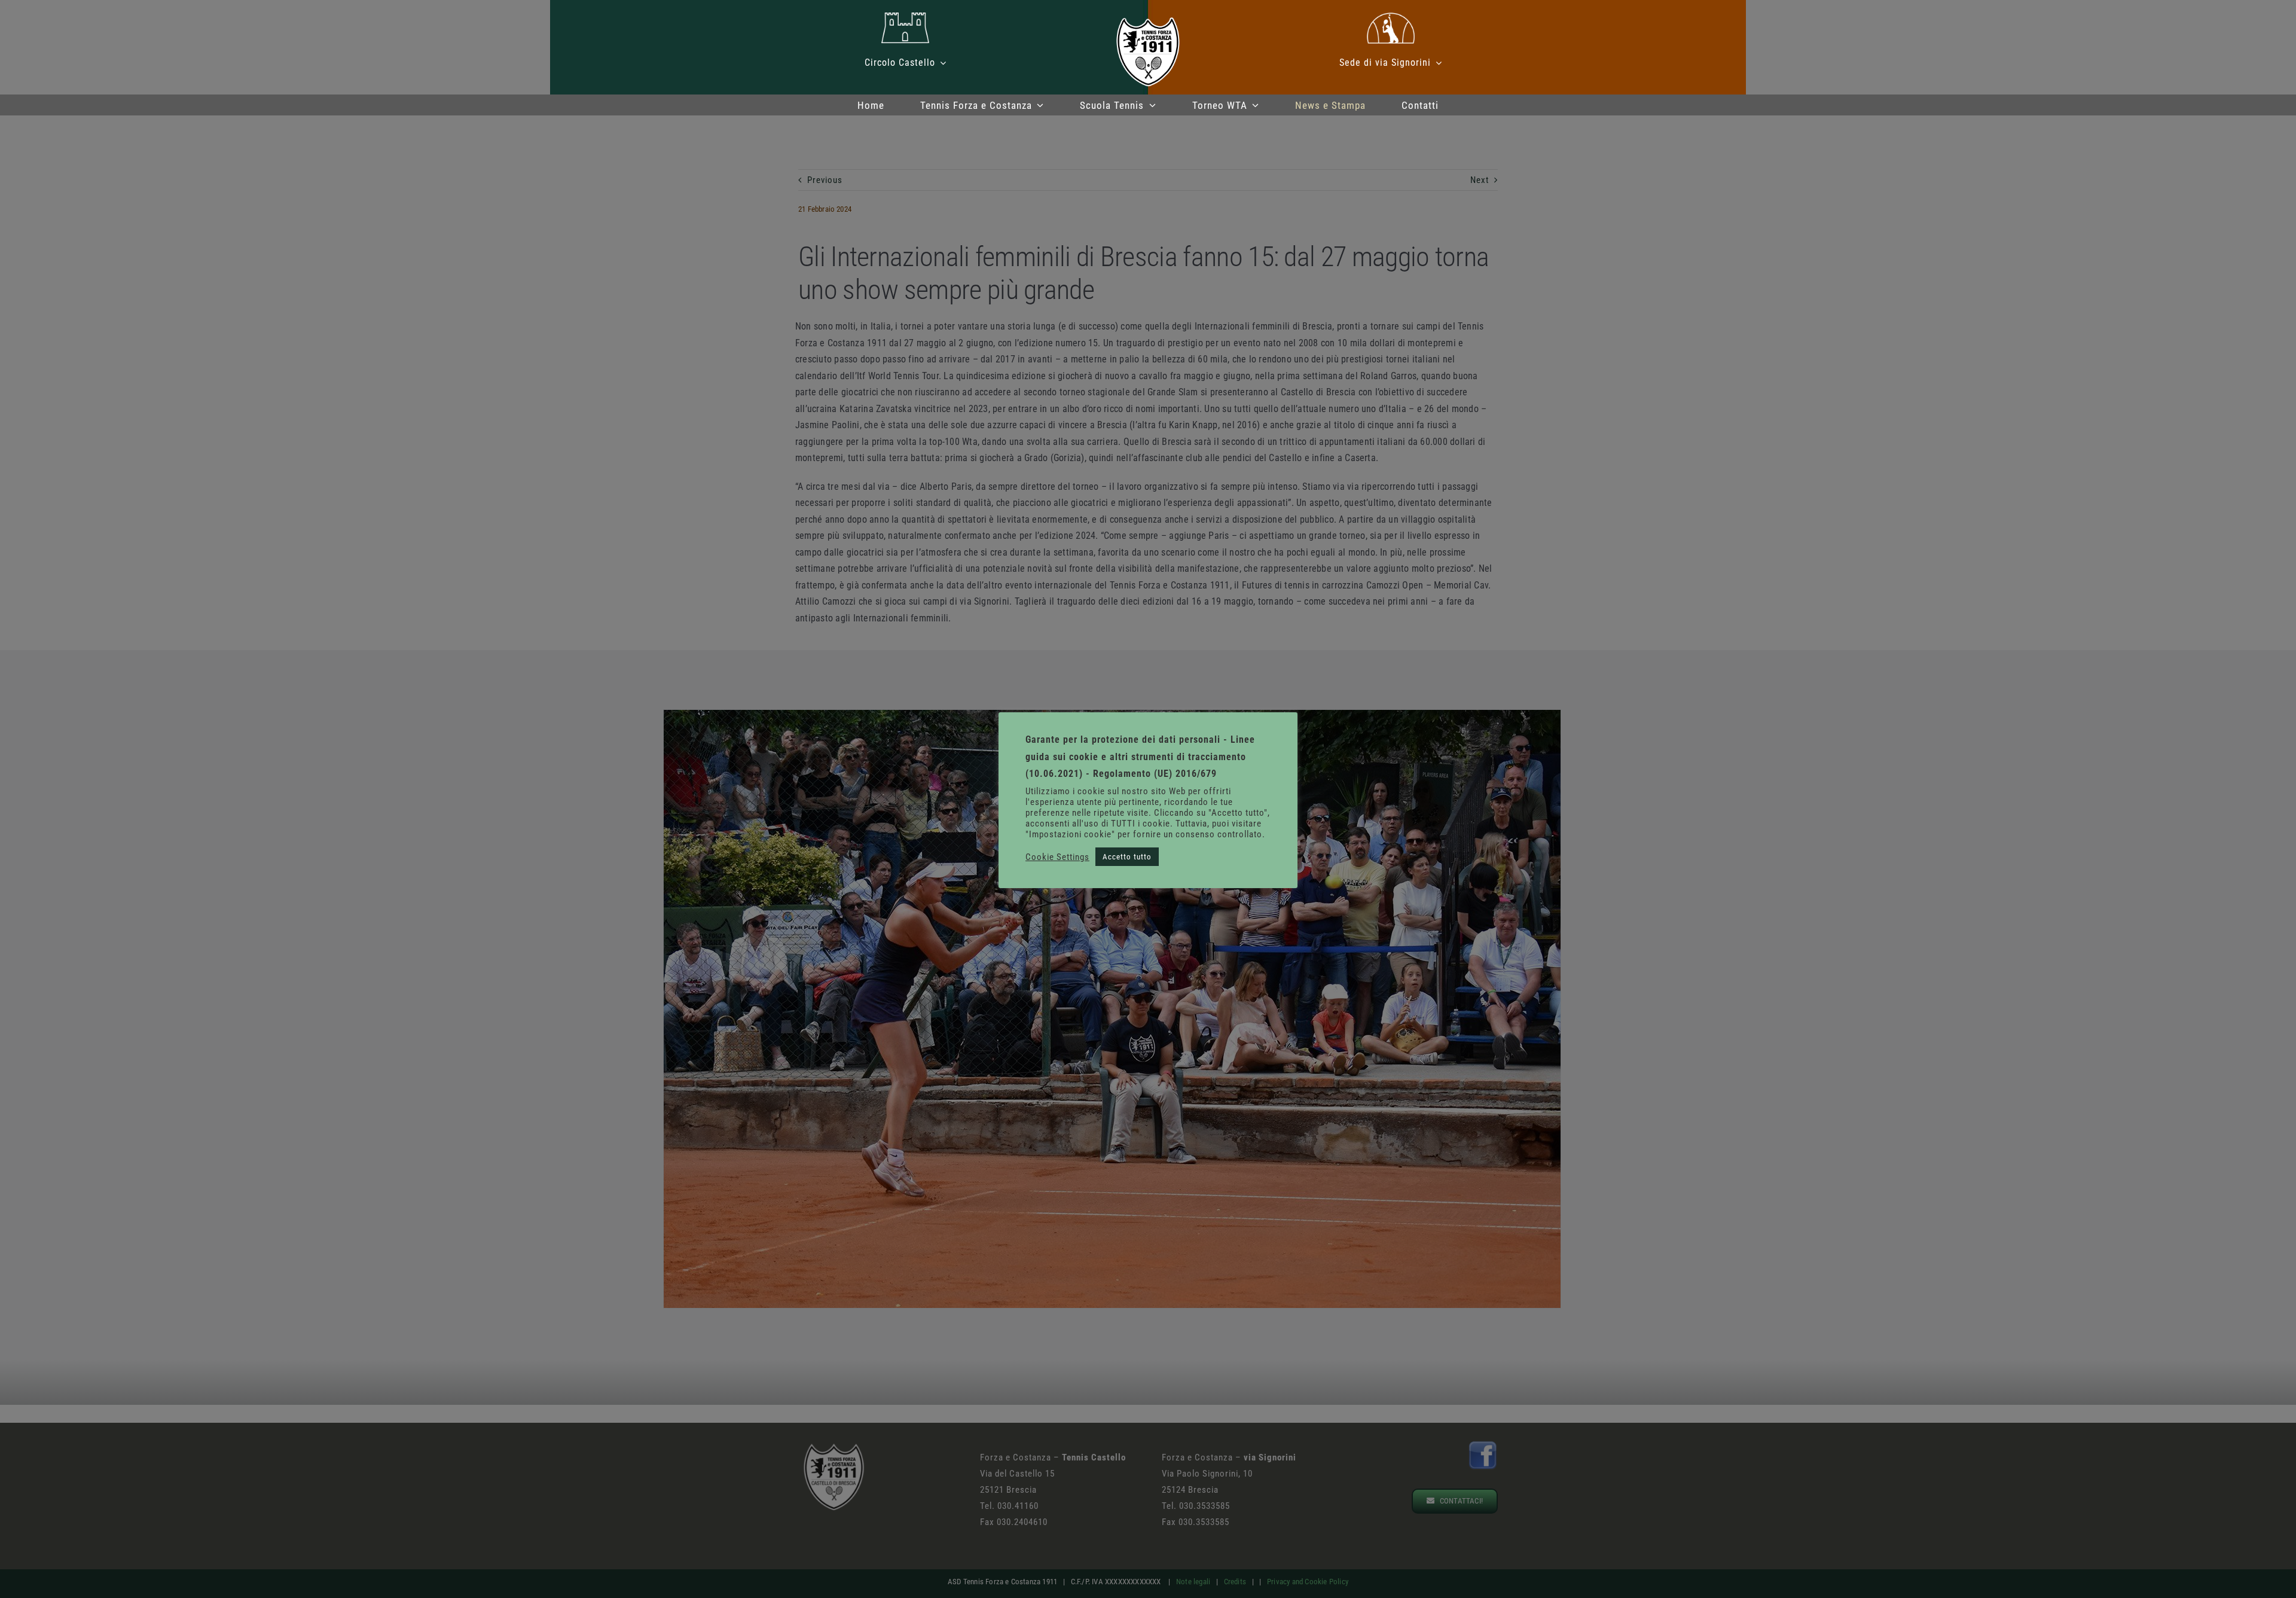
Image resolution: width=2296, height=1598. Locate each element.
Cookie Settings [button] (1057, 857)
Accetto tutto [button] (1127, 857)
